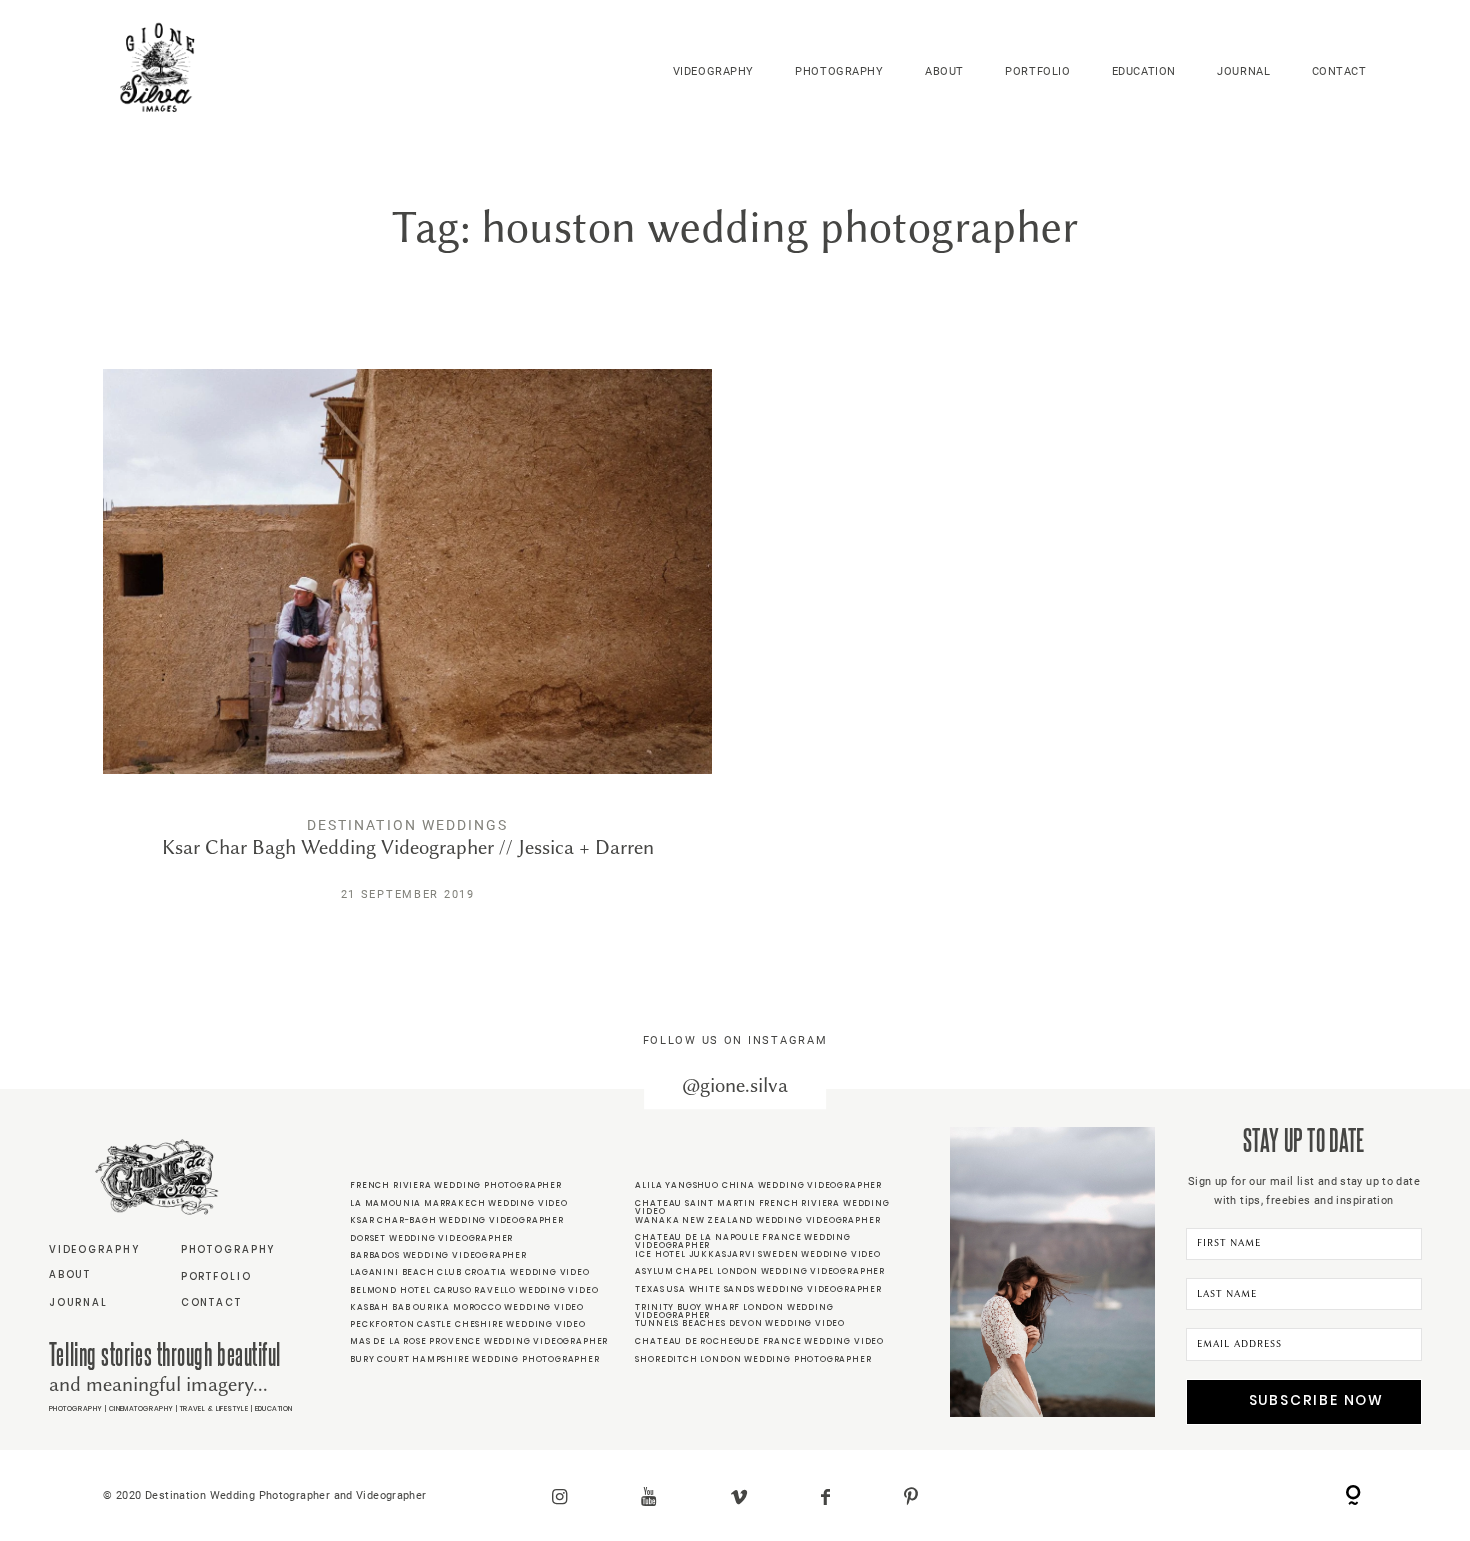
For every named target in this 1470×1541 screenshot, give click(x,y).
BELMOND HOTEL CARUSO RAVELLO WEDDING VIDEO (474, 1290)
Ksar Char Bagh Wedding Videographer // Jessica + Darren (407, 650)
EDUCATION (1144, 71)
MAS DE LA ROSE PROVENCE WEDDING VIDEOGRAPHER (479, 1341)
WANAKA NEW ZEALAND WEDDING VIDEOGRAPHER (757, 1220)
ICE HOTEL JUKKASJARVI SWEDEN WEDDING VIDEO (757, 1254)
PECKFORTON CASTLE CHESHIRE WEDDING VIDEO (468, 1324)
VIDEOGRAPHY (713, 71)
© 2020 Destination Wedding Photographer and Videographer (264, 1495)
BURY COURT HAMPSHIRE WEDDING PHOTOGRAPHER (475, 1359)
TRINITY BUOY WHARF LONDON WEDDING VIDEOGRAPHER (734, 1311)
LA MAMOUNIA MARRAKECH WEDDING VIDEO (459, 1203)
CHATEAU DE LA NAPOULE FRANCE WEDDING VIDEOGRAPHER (742, 1241)
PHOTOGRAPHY (839, 71)
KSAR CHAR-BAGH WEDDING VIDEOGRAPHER (457, 1220)
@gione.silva (735, 1085)
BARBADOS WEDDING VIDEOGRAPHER (438, 1255)
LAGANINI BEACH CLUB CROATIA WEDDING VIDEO (470, 1272)
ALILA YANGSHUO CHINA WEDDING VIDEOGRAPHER (758, 1185)
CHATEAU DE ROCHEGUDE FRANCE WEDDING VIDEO (759, 1341)
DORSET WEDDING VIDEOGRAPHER (431, 1238)
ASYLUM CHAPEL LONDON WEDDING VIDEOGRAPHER (760, 1271)
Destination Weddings (407, 825)
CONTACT (1339, 71)
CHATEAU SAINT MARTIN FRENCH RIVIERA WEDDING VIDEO (762, 1207)
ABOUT (944, 71)
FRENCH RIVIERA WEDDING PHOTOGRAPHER (456, 1185)
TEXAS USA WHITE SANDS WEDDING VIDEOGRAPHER (758, 1289)
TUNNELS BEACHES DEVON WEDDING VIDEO (740, 1323)
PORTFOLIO (1037, 71)
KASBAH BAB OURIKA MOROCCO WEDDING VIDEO (467, 1307)
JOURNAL (1243, 71)
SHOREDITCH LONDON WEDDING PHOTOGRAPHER (753, 1359)
